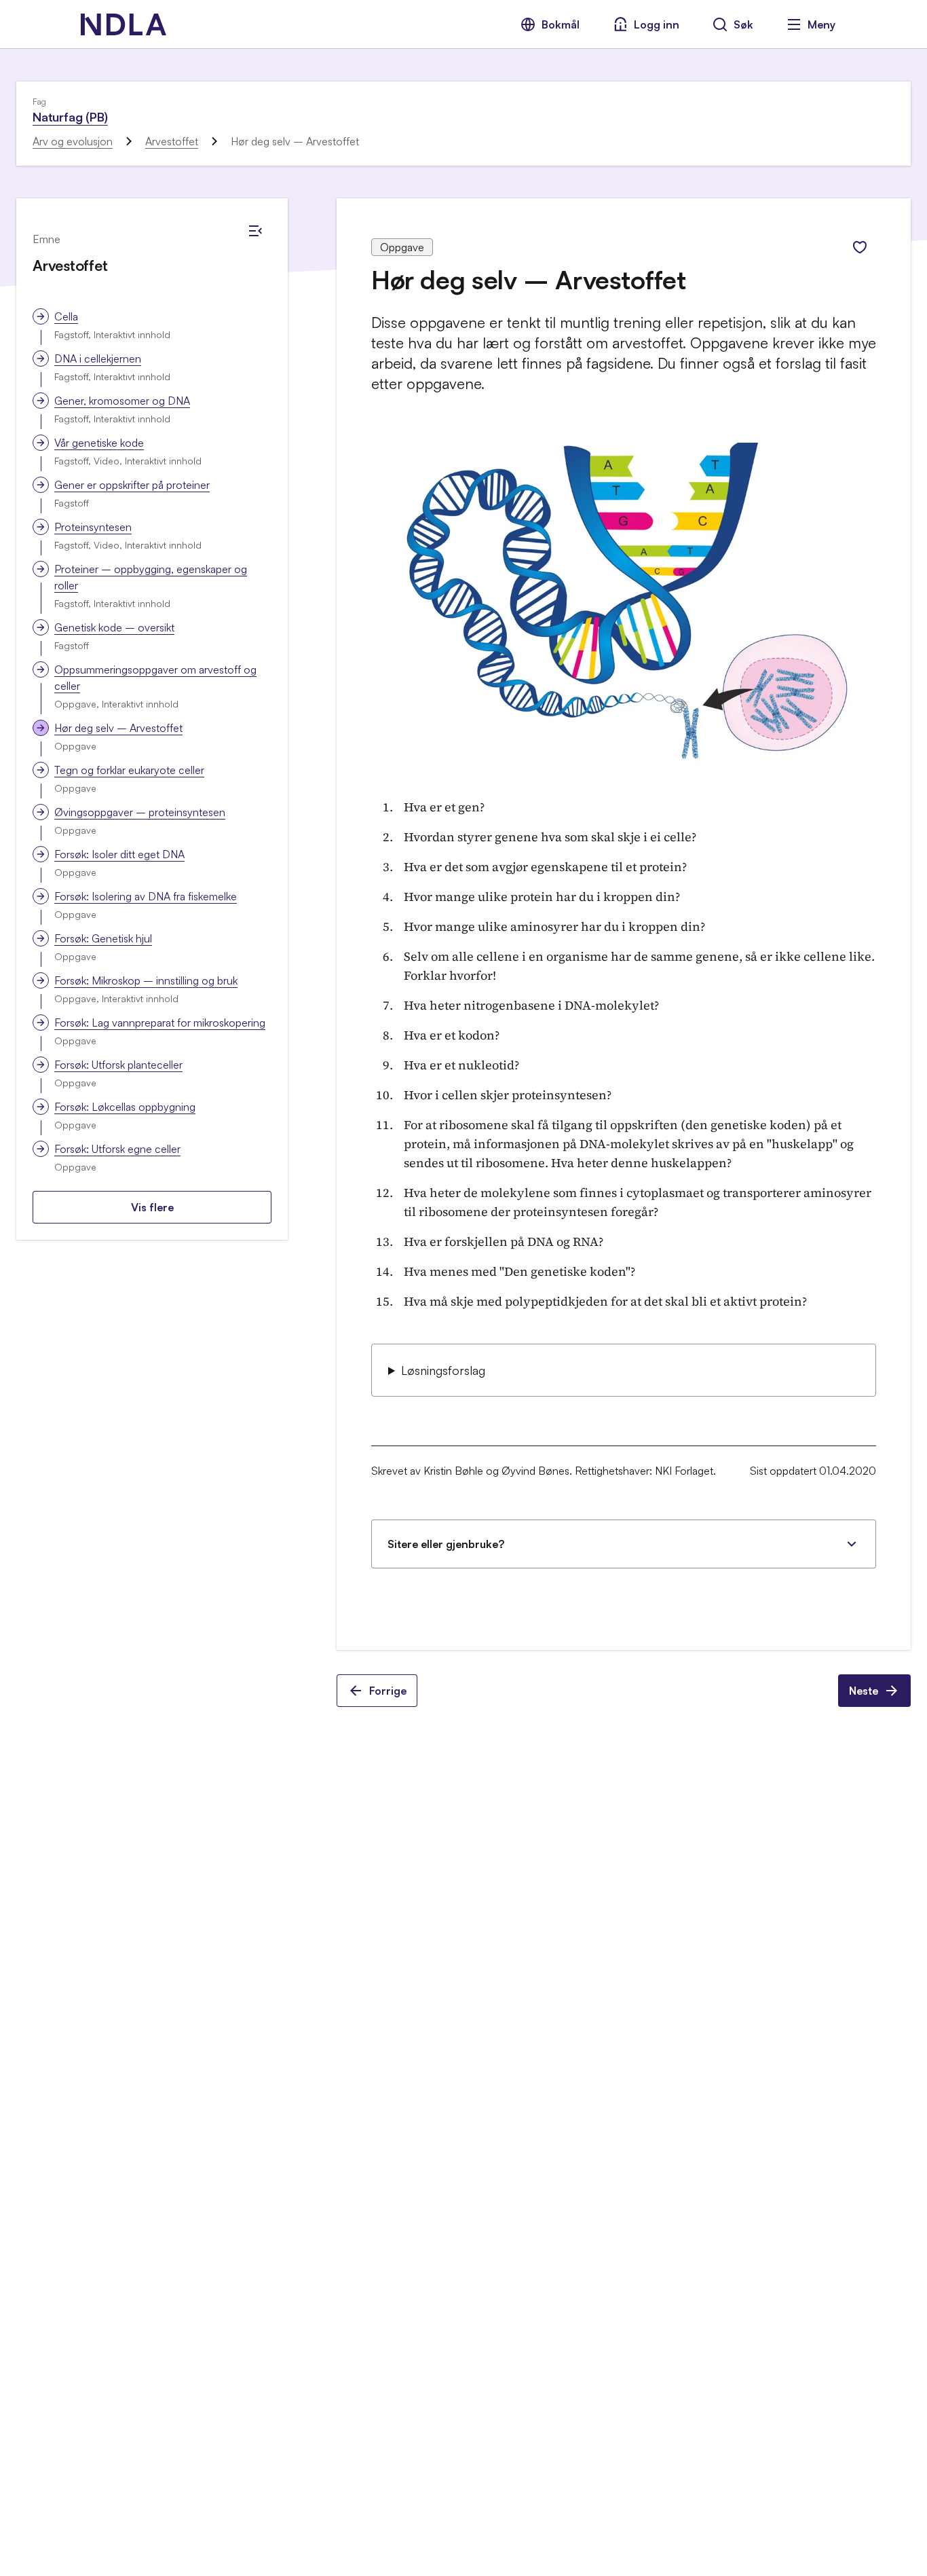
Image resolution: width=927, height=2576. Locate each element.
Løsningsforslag (443, 1370)
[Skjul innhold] (255, 231)
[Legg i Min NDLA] (860, 247)
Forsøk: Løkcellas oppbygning (125, 1107)
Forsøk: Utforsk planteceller (118, 1065)
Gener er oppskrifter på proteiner (132, 485)
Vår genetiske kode (99, 443)
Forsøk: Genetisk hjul (103, 938)
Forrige (388, 1691)
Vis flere (152, 1207)
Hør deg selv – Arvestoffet (118, 728)
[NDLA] (124, 24)
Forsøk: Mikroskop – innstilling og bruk (146, 980)
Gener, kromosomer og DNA (122, 401)
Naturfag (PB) (70, 117)
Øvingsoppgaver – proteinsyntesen (140, 812)
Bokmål (561, 24)
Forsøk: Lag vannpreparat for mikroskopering (160, 1023)
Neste (864, 1691)
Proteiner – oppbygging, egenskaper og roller (151, 577)
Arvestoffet (172, 141)
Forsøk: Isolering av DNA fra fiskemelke (146, 896)
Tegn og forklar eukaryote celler (129, 770)
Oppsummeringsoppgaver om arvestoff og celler (155, 678)
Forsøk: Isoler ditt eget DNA (119, 854)
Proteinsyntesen (93, 527)
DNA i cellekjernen (98, 358)
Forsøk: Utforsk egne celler (117, 1149)
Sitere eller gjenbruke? (446, 1544)
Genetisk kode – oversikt (114, 627)
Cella (66, 316)
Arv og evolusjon (73, 141)
